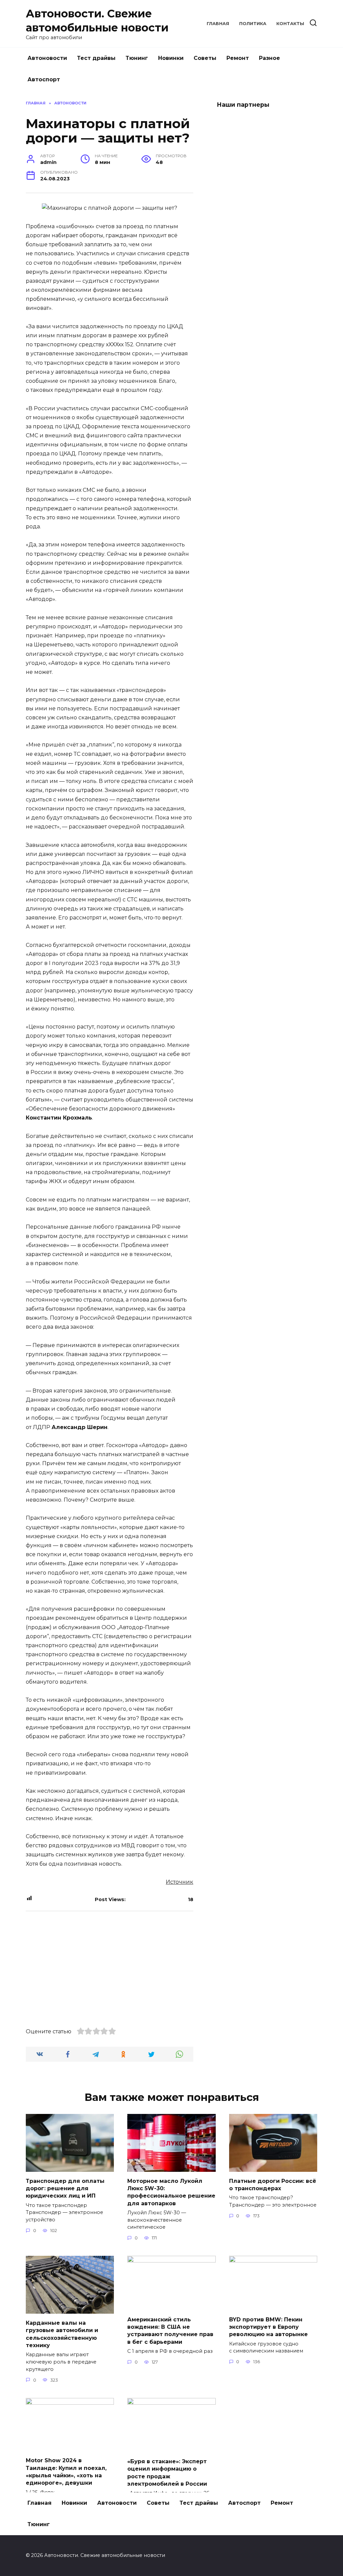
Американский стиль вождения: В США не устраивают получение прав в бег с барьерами (170, 2330)
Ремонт (238, 58)
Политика (253, 24)
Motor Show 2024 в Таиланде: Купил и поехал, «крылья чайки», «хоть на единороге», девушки (66, 2472)
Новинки (171, 58)
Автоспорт (44, 79)
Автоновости (47, 58)
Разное (269, 58)
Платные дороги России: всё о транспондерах (273, 2184)
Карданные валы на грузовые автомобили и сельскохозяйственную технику (62, 2334)
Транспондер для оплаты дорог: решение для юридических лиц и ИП (65, 2188)
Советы (205, 58)
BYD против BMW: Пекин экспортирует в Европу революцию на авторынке (268, 2327)
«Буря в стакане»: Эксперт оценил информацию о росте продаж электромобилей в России (167, 2472)
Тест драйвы (96, 58)
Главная (218, 24)
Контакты (290, 24)
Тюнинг (137, 58)
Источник (180, 1882)
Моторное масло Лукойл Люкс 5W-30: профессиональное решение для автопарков (171, 2192)
